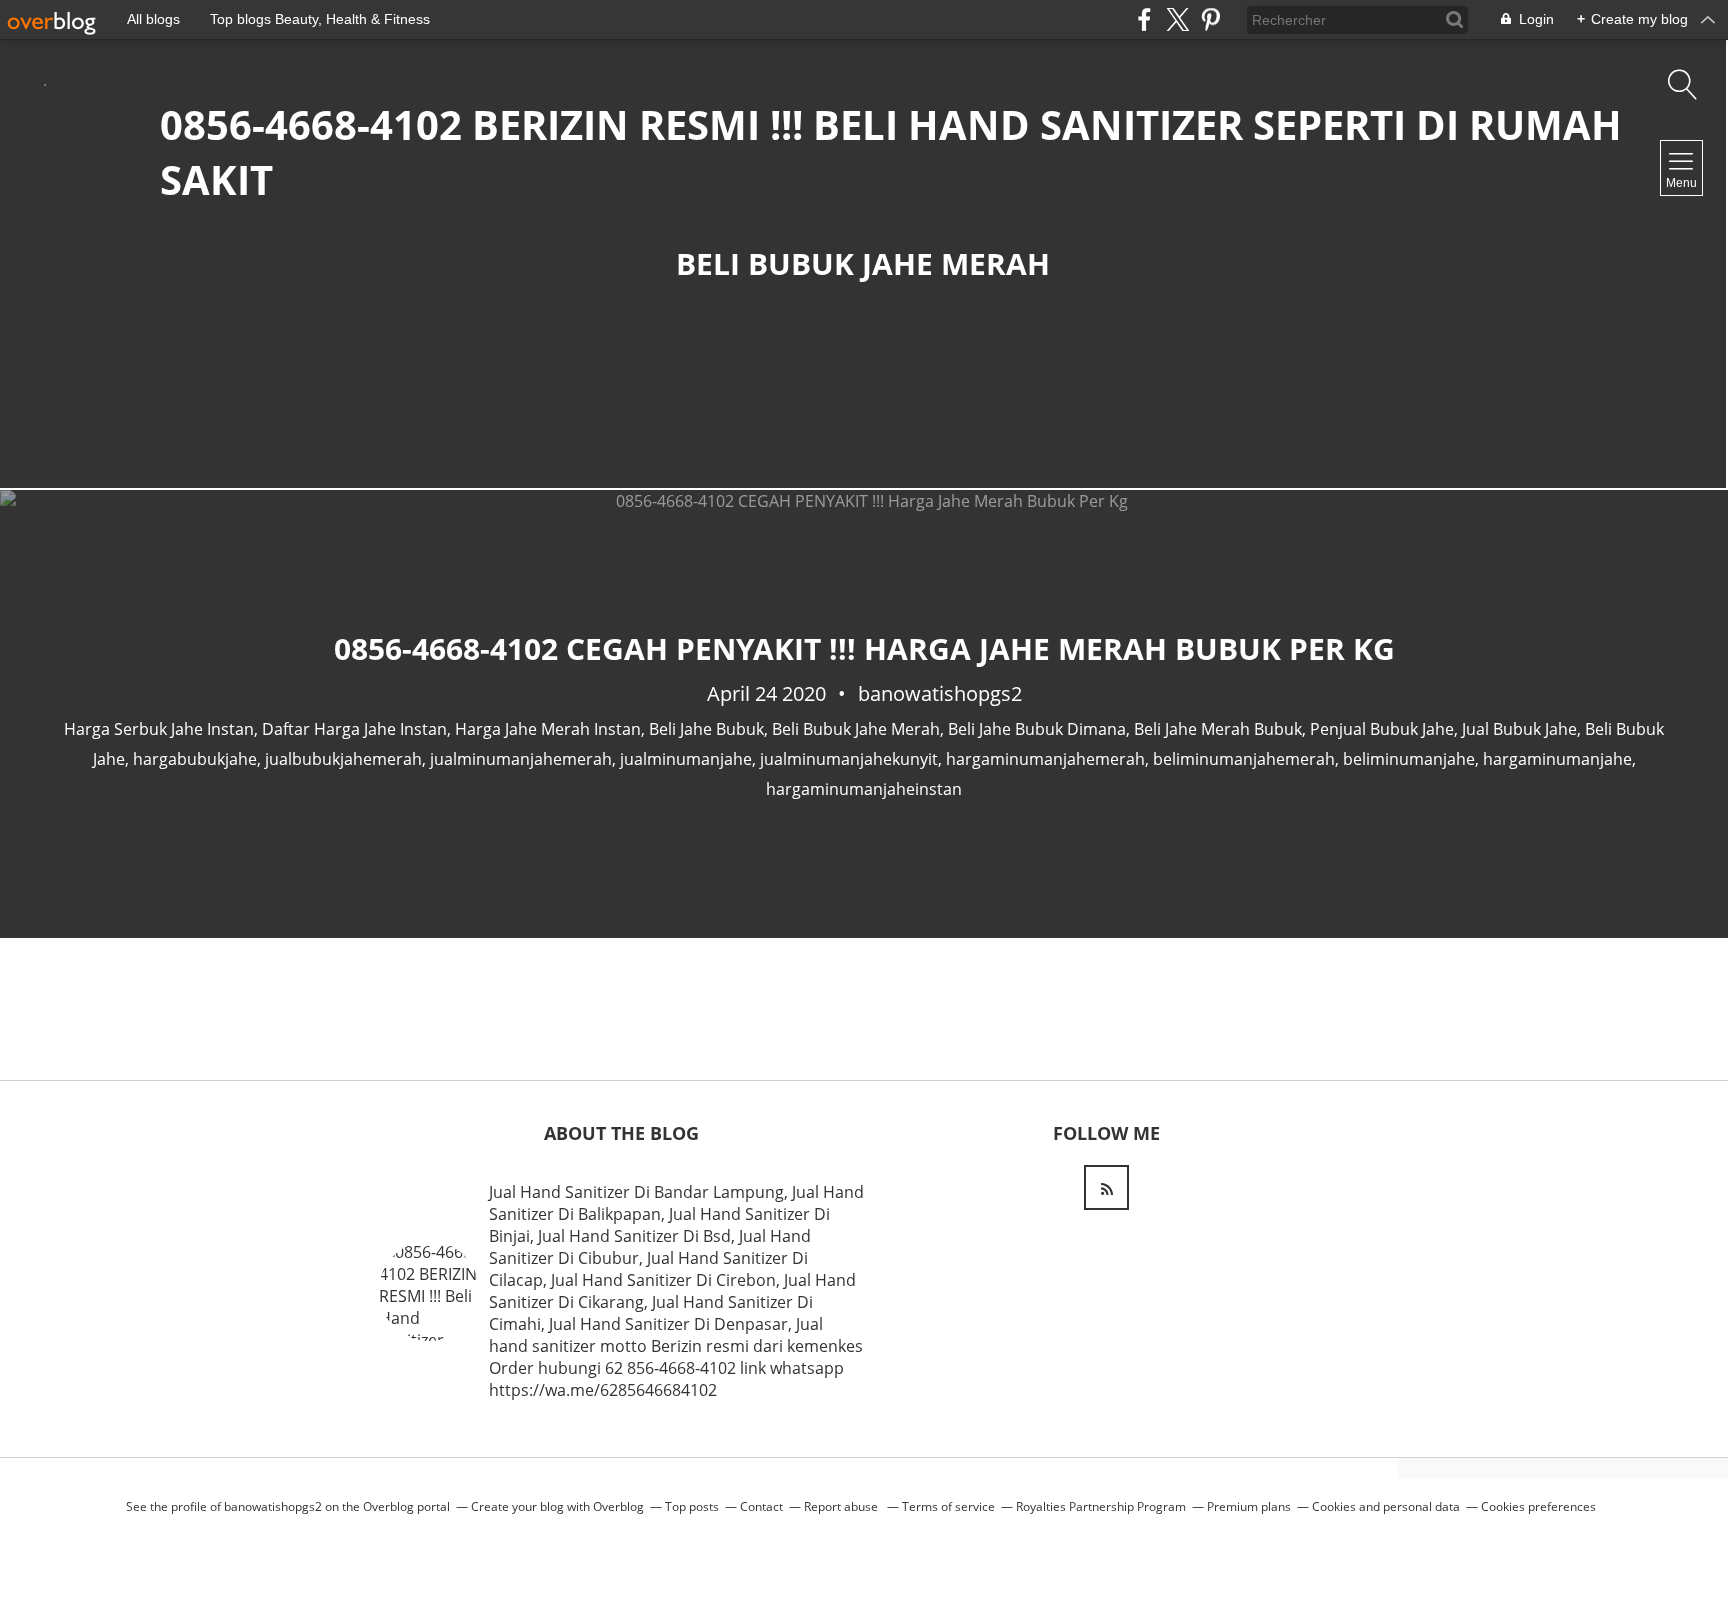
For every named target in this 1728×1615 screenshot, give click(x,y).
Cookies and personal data (1386, 1506)
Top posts (692, 1506)
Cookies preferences (1538, 1506)
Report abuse (842, 1506)
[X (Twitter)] (1177, 19)
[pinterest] (1210, 19)
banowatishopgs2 (273, 1506)
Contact (761, 1506)
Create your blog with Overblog (557, 1506)
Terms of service (948, 1506)
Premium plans (1249, 1506)
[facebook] (1144, 19)
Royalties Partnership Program (1101, 1506)
